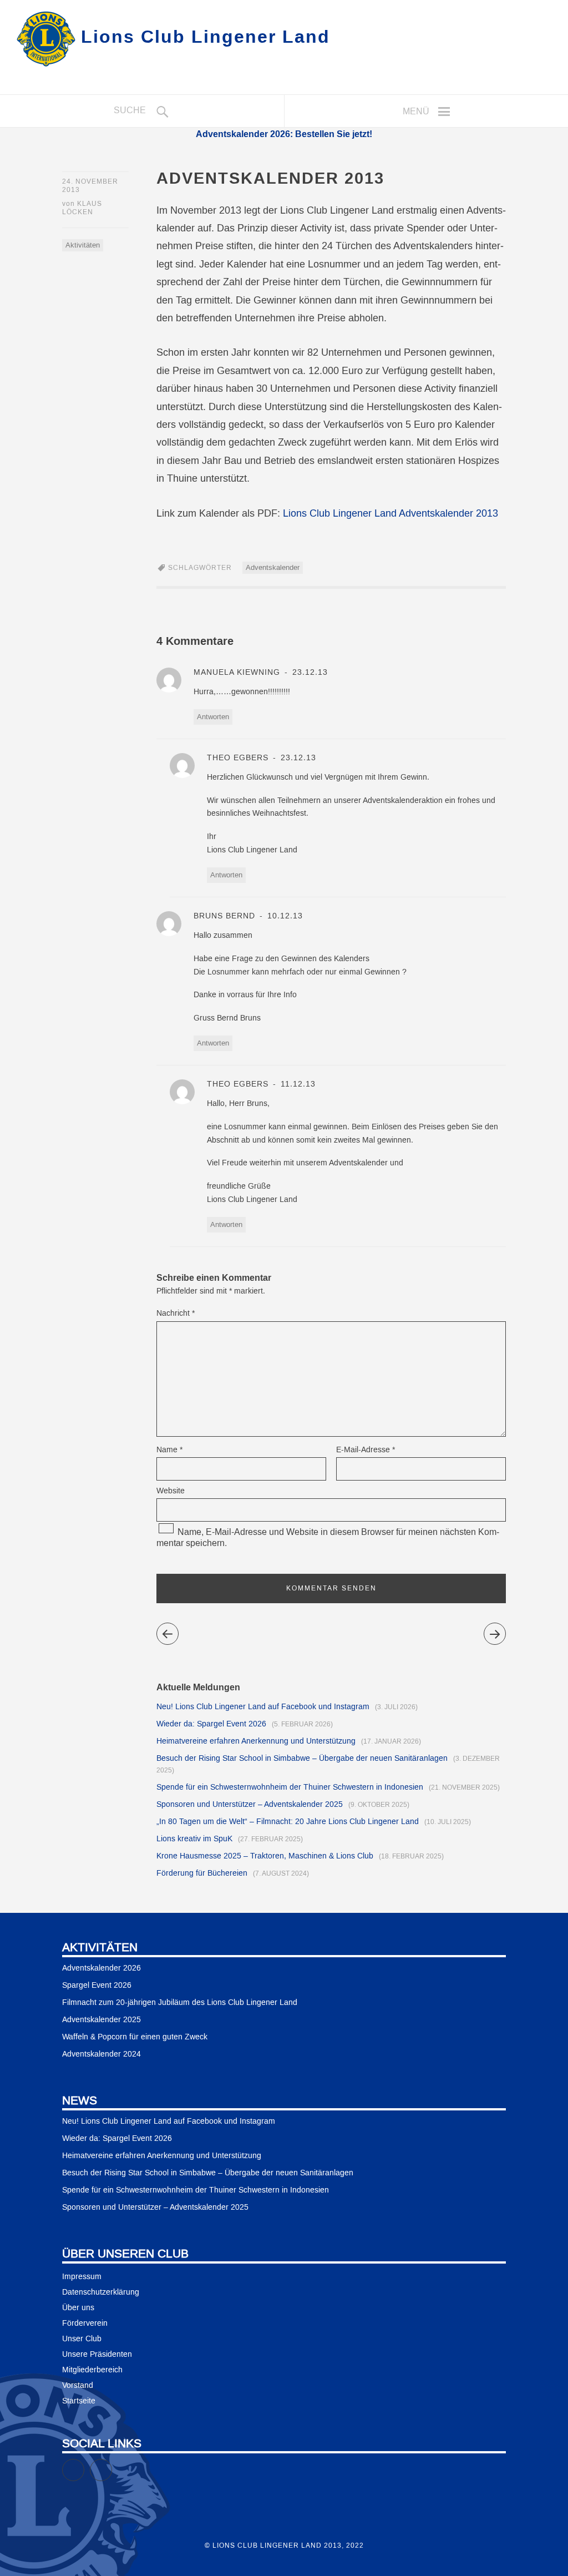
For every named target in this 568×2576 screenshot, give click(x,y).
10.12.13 (284, 916)
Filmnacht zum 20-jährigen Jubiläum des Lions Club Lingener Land (180, 2003)
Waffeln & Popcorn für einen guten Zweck (135, 2037)
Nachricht (176, 1314)
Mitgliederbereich (92, 2370)
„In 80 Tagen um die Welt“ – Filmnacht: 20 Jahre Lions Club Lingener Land (288, 1822)
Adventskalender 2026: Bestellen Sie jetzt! (284, 134)
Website (171, 1491)
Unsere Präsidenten (97, 2355)
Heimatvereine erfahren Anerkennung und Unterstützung (256, 1741)
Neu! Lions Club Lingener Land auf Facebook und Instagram (263, 1707)
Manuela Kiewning (237, 673)
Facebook (84, 2465)
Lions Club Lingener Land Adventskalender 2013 (390, 514)
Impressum (82, 2277)
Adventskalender (273, 568)
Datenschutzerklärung (101, 2292)
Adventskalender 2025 (102, 2020)
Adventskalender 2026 (102, 1968)
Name (169, 1450)
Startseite (79, 2401)
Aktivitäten (83, 245)
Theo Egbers (238, 758)
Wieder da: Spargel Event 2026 (211, 1724)
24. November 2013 (90, 186)
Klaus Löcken (82, 208)
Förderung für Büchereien (202, 1873)
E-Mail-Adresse (366, 1450)
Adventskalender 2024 (102, 2054)
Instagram (112, 2465)
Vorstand (78, 2386)
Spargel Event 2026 (97, 1986)
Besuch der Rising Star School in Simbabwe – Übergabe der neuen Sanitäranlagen (302, 1759)
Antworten (213, 717)
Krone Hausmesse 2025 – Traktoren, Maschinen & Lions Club (265, 1856)
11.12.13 (297, 1084)
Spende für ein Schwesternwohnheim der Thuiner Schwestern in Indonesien (290, 1787)
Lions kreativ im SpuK (194, 1839)
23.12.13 (309, 673)
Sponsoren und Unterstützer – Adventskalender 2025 (250, 1805)
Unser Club (82, 2339)
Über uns (78, 2308)
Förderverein (85, 2324)
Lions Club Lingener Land (206, 36)
